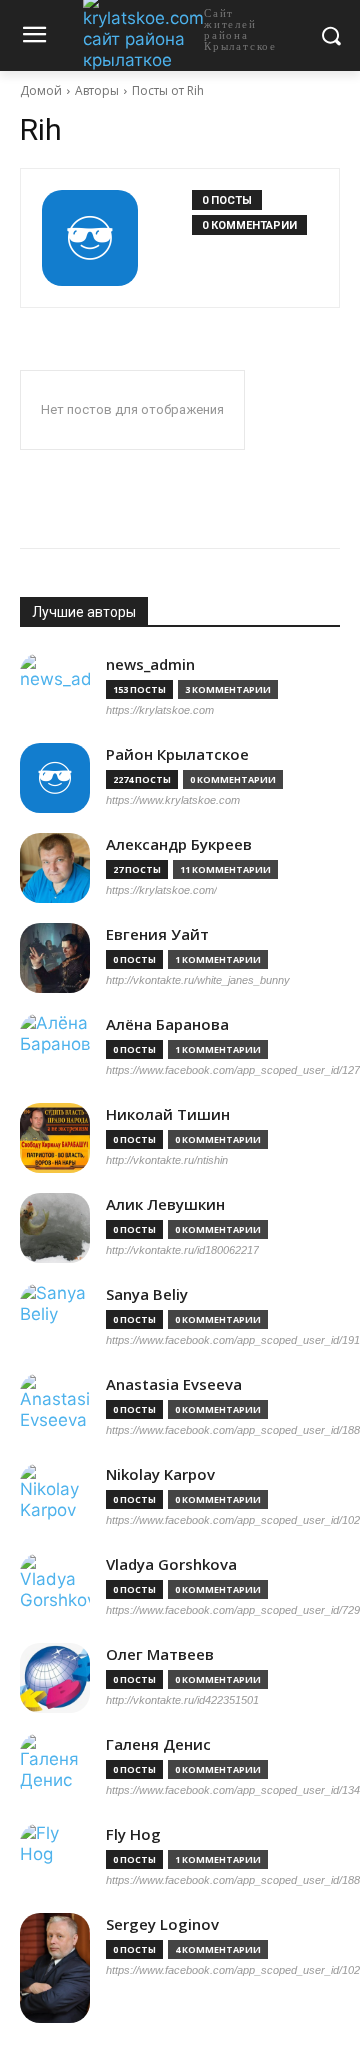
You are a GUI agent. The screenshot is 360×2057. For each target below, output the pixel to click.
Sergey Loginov (162, 1924)
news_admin (150, 664)
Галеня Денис (158, 1744)
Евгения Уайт (157, 934)
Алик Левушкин (165, 1204)
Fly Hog (133, 1834)
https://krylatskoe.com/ (161, 890)
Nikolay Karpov (160, 1474)
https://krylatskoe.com (160, 710)
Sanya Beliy (147, 1294)
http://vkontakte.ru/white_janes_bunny (198, 980)
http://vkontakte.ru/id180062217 (182, 1250)
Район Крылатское (177, 754)
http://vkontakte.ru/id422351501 (182, 1700)
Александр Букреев (179, 844)
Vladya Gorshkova (171, 1564)
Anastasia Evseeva (174, 1384)
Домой (41, 90)
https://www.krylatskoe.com (173, 800)
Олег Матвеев (160, 1654)
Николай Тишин (168, 1114)
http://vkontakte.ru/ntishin (167, 1160)
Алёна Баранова (167, 1024)
